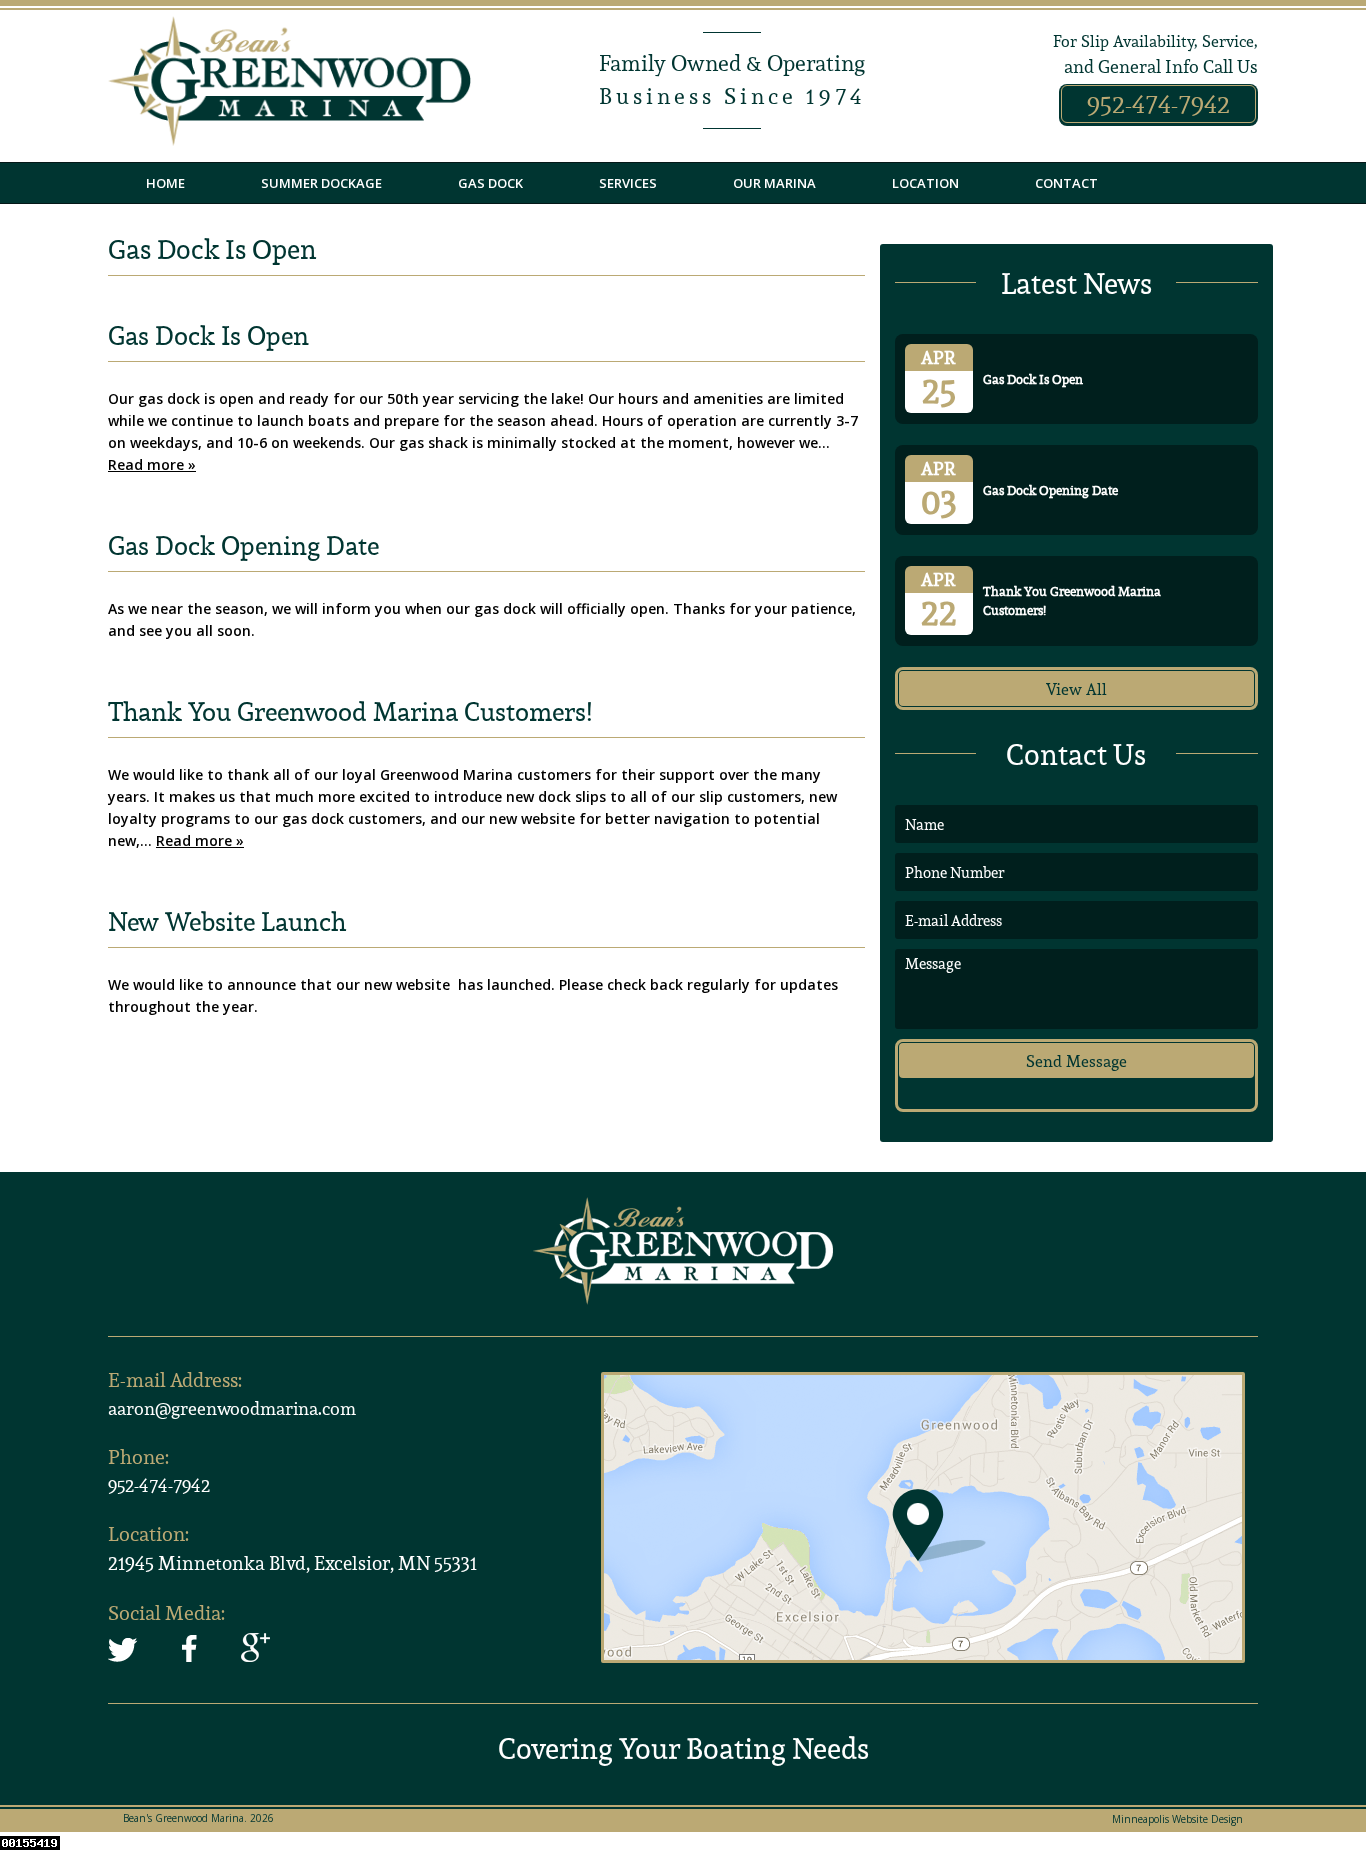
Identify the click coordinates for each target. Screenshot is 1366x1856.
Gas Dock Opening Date (243, 545)
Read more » (152, 464)
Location (925, 183)
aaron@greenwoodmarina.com (232, 1408)
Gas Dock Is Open (208, 335)
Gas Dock (490, 183)
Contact (1066, 183)
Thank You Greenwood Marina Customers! (350, 711)
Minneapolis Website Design (1177, 1819)
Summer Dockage (321, 183)
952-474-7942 (1158, 104)
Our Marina (774, 183)
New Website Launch (227, 921)
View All (1076, 689)
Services (628, 183)
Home (165, 183)
